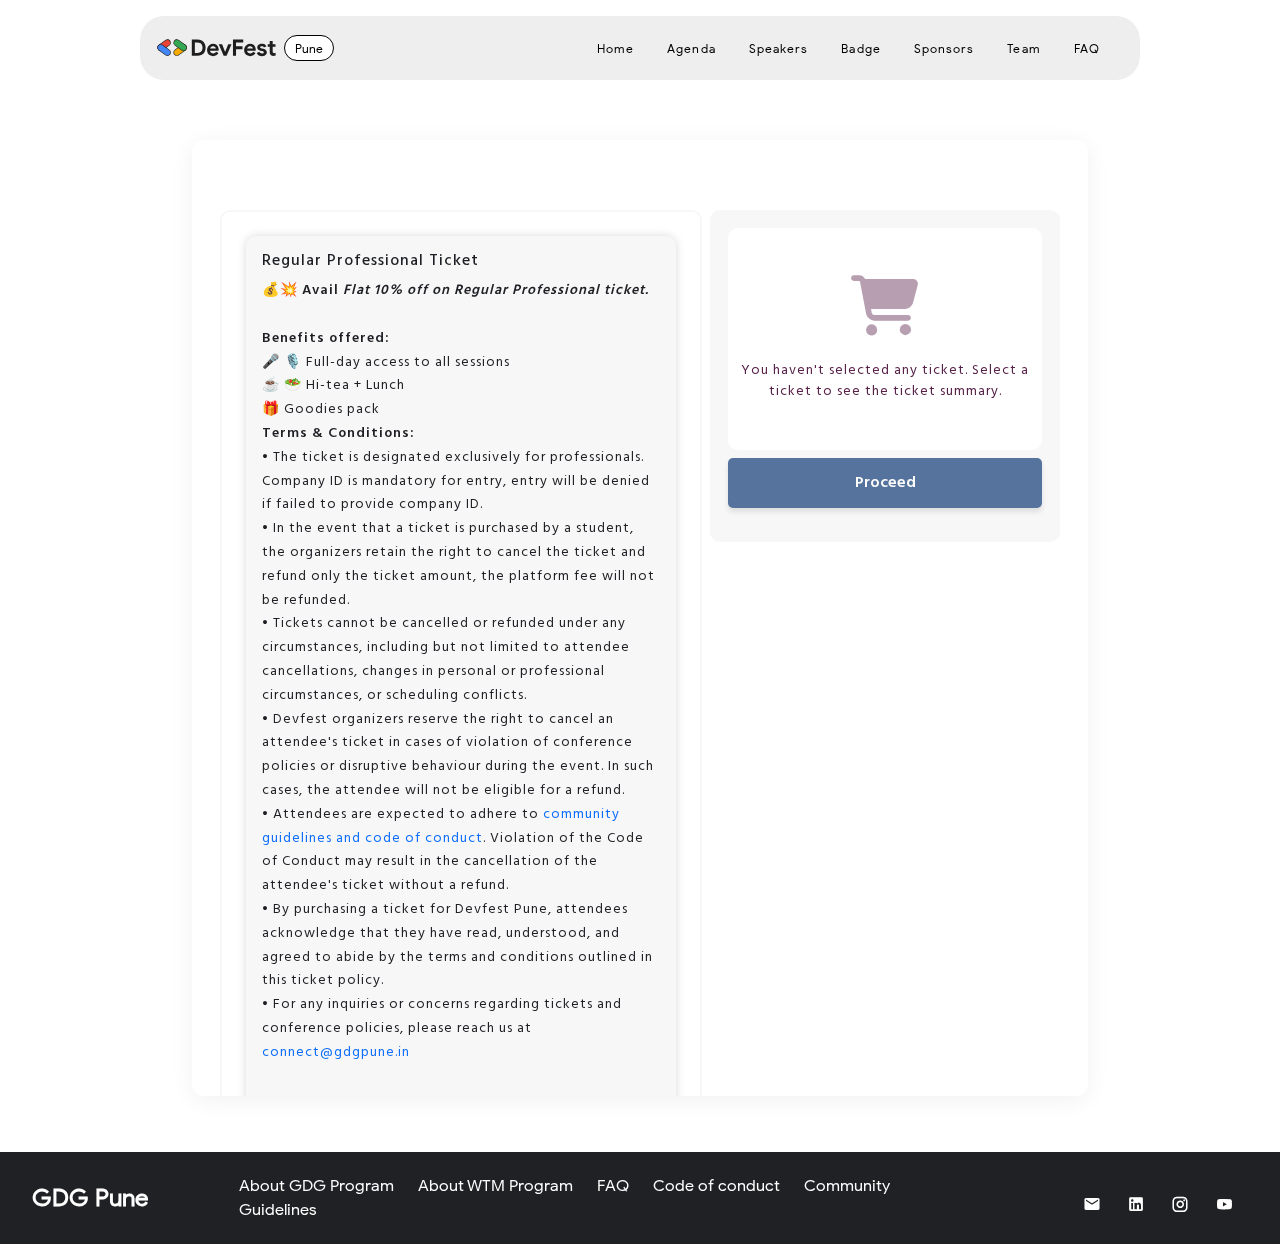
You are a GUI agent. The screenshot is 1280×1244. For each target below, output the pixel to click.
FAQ (613, 1186)
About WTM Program (495, 1186)
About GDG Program (316, 1186)
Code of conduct (716, 1186)
